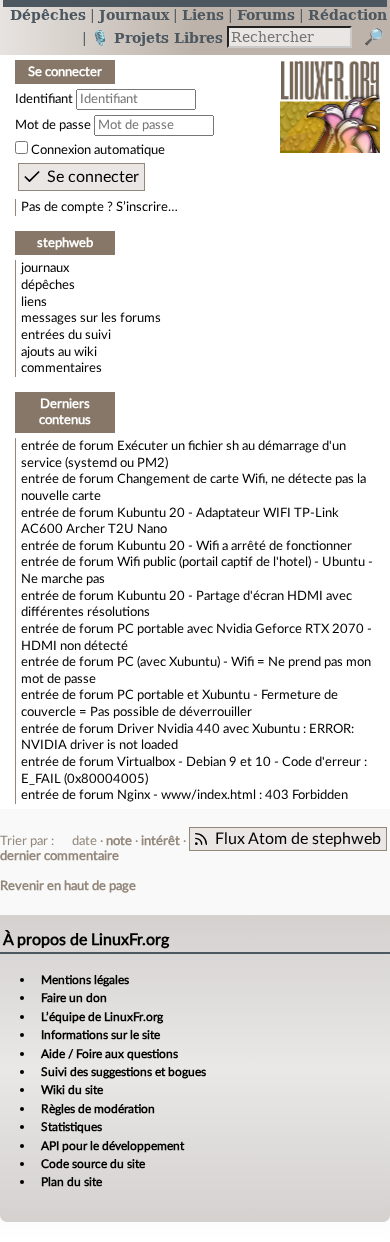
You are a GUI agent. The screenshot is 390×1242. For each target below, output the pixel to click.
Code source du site (93, 1164)
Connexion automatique (98, 150)
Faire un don (74, 998)
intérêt (160, 841)
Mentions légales (85, 980)
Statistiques (71, 1127)
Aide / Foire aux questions (109, 1054)
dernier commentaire (59, 856)
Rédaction (347, 14)
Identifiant (44, 99)
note (119, 841)
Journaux (134, 14)
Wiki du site (72, 1090)
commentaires (61, 368)
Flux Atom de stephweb (298, 839)
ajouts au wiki (59, 352)
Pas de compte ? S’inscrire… (99, 207)
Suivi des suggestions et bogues (123, 1072)
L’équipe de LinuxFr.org (102, 1017)
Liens (203, 14)
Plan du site (71, 1182)
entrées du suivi (66, 335)
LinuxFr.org (330, 93)
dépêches (48, 285)
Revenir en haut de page (68, 886)
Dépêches (48, 14)
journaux (45, 268)
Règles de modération (98, 1109)
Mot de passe (53, 125)
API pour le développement (112, 1146)
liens (34, 302)
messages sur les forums (91, 318)
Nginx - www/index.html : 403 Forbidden (232, 795)
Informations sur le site (100, 1035)
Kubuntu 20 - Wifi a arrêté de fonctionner (234, 546)
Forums (266, 14)
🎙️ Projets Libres (157, 37)
